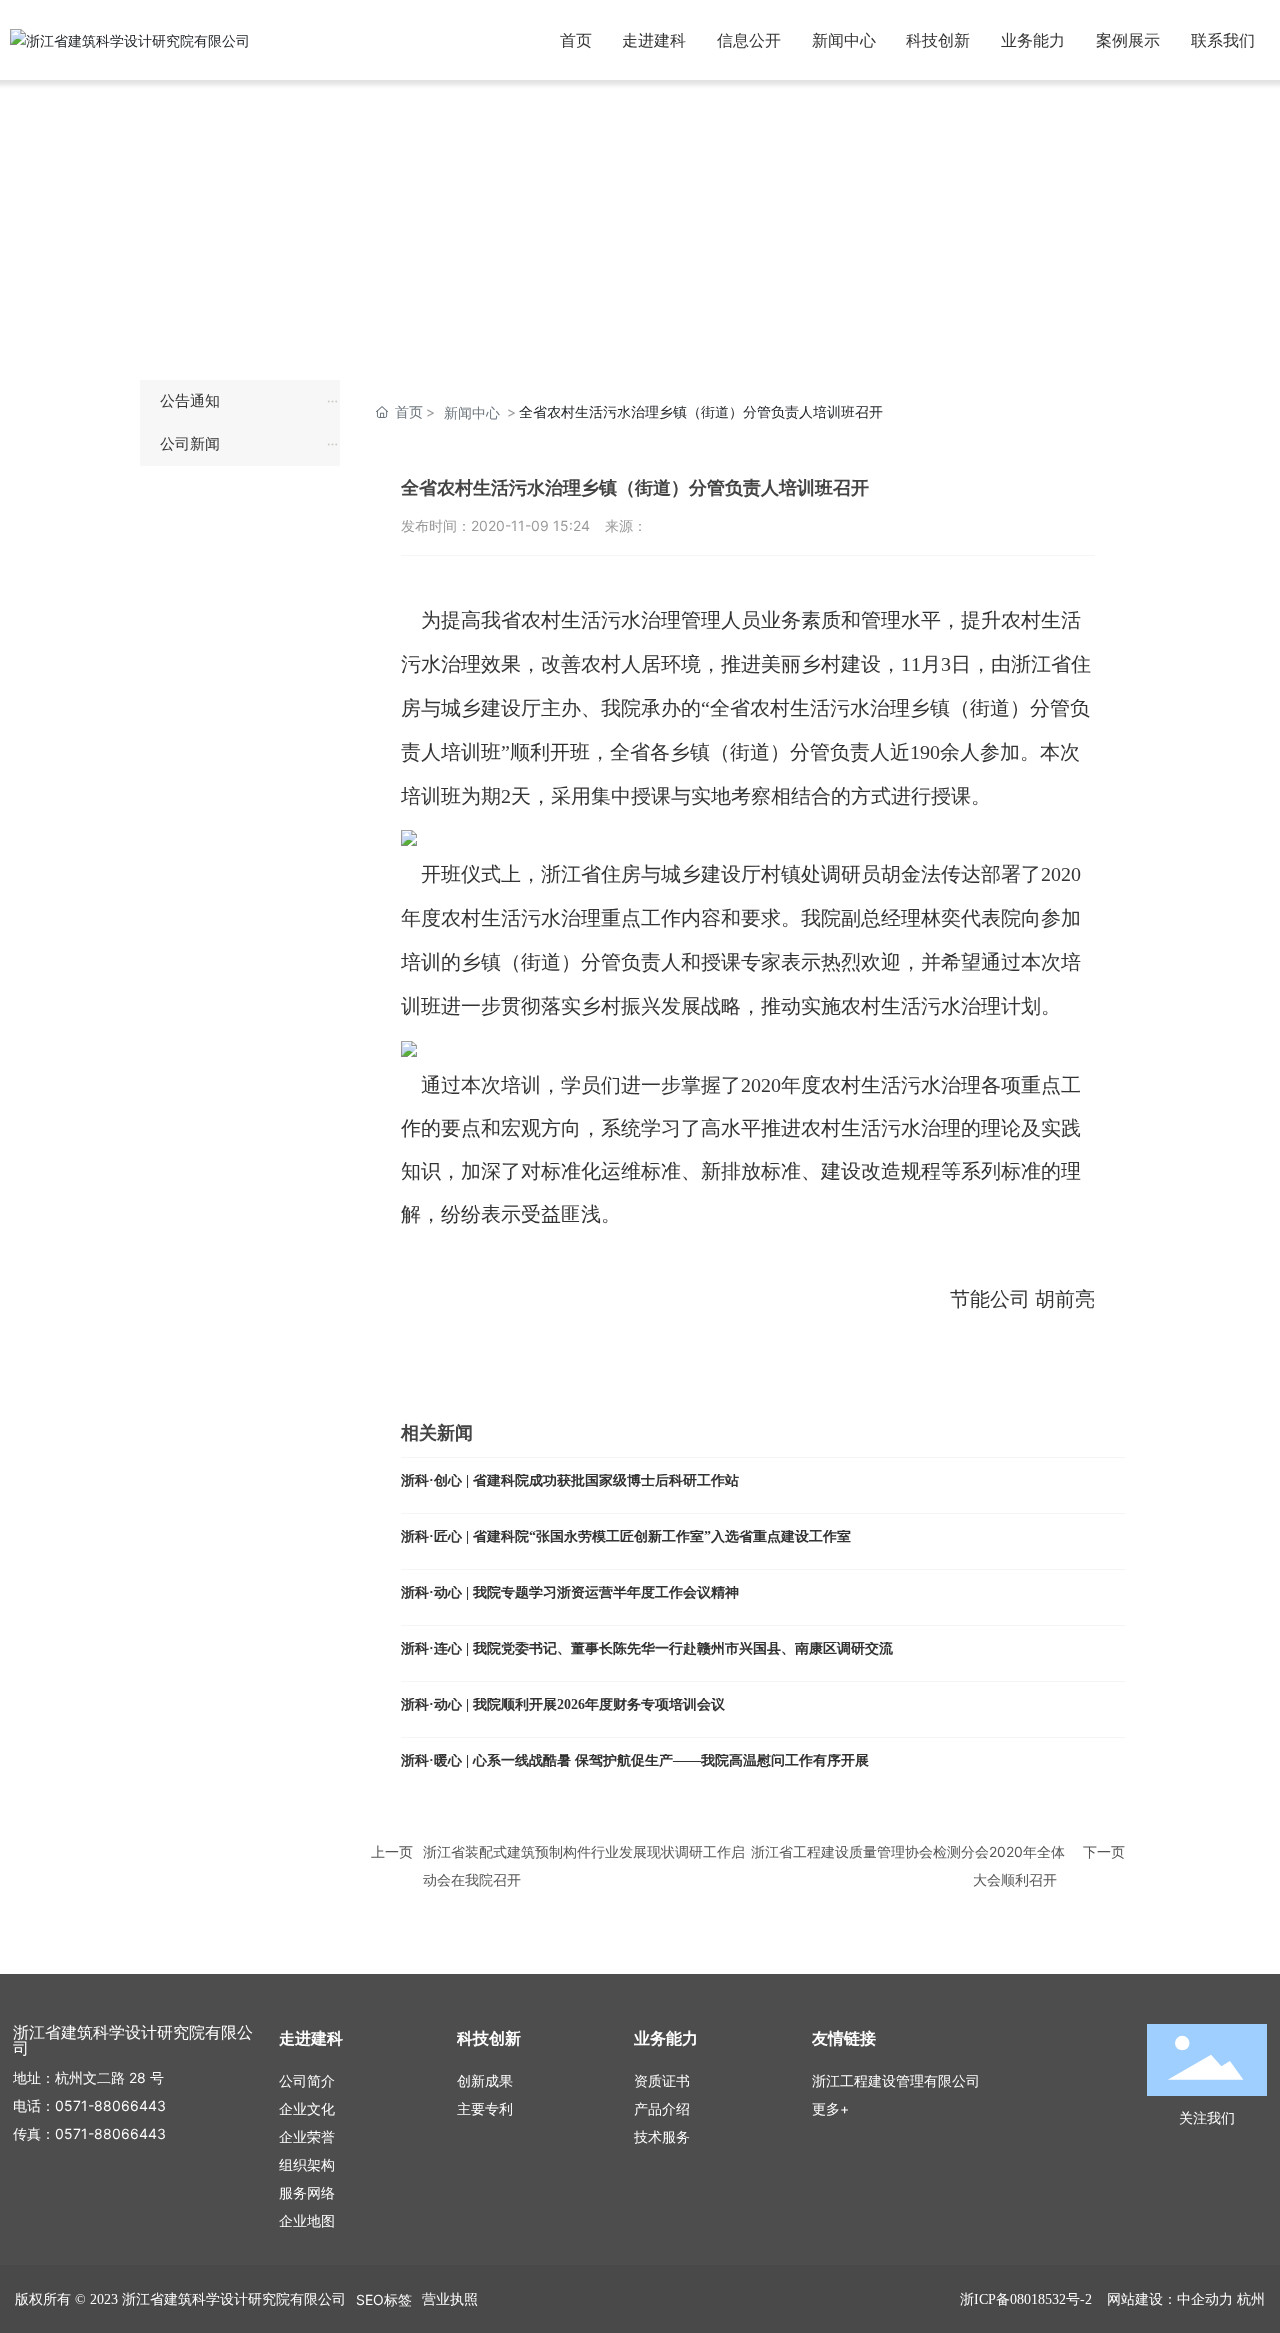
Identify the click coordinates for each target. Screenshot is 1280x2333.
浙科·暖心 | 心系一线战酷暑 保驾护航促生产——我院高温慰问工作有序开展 (635, 1760)
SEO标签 (384, 2299)
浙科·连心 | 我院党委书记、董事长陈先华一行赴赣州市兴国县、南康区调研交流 (647, 1648)
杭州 (1251, 2298)
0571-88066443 (110, 2105)
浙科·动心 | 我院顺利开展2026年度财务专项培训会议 (563, 1704)
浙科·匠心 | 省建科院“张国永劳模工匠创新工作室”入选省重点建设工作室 (626, 1536)
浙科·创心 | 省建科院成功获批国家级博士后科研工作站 (570, 1480)
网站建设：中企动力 (1170, 2298)
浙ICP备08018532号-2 (1026, 2299)
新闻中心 (472, 412)
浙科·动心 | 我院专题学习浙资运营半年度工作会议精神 (570, 1592)
